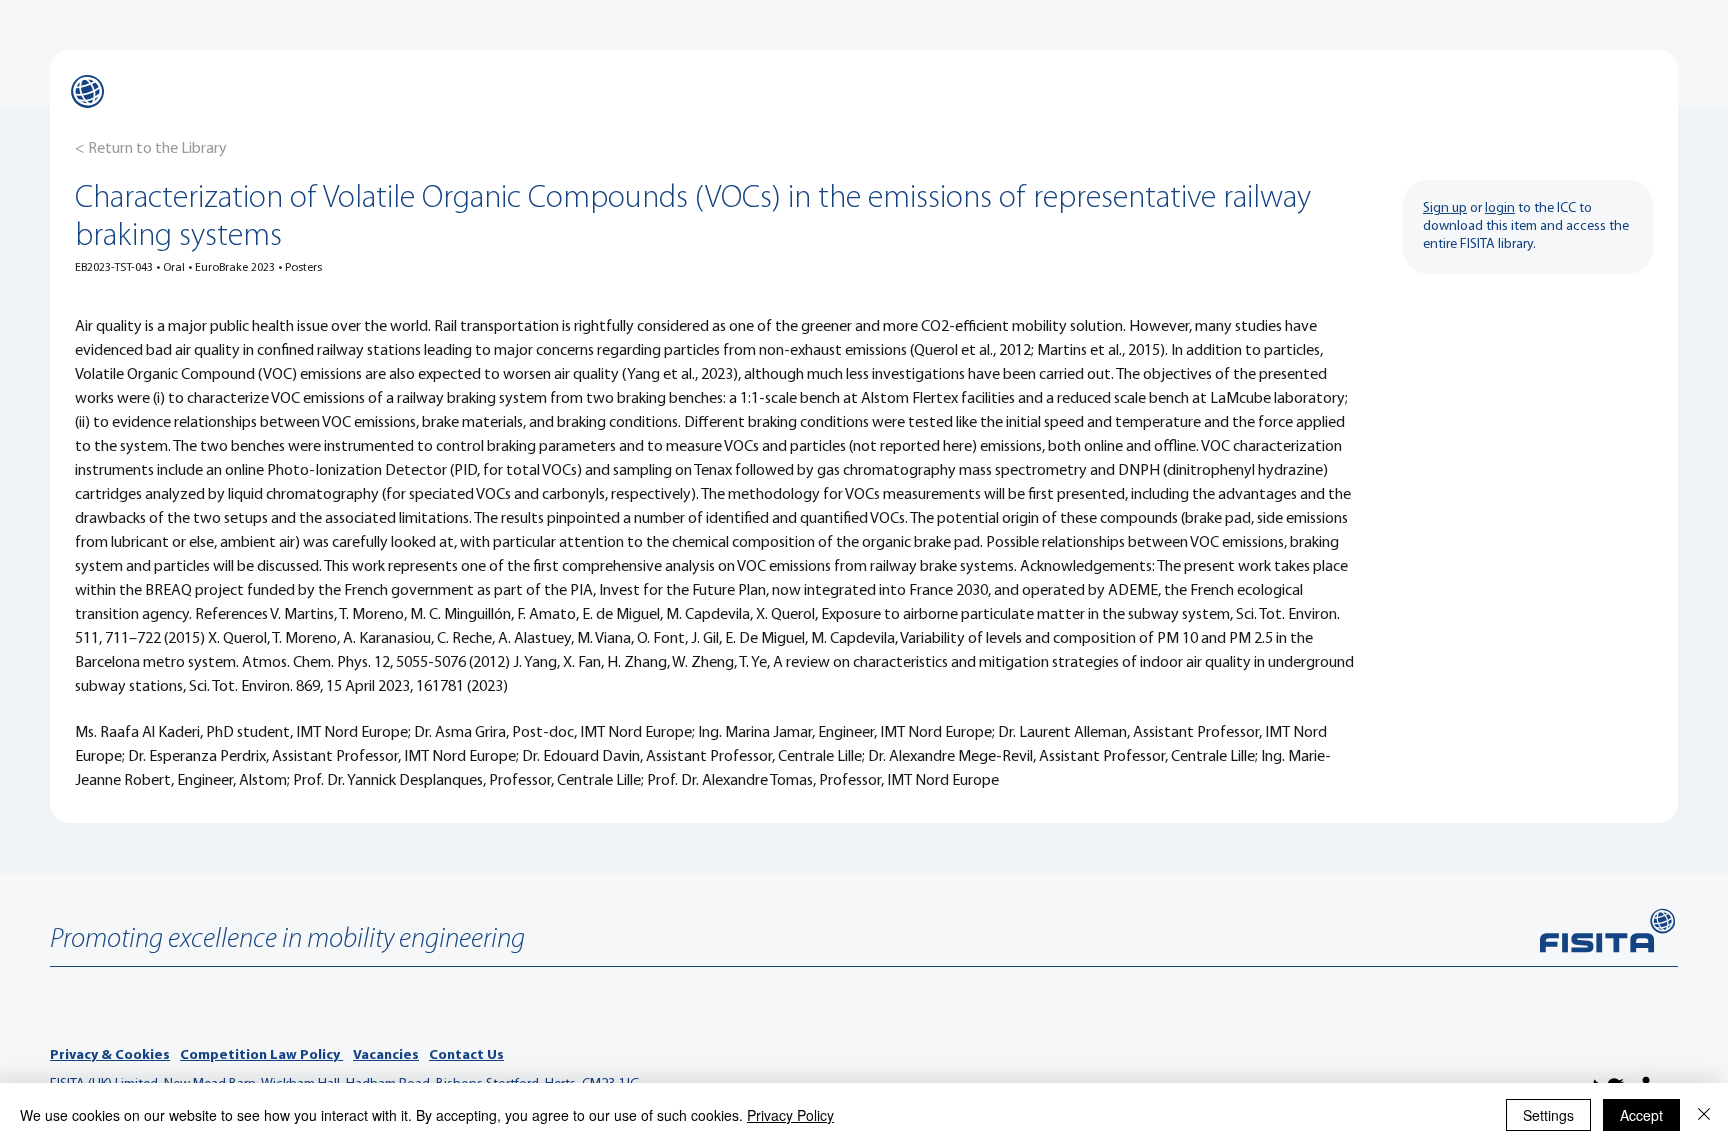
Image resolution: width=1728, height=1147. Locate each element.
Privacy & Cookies (110, 1055)
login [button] (1500, 208)
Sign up (1445, 208)
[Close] (1704, 1115)
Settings (1548, 1115)
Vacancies (386, 1055)
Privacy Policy (790, 1115)
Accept (1641, 1115)
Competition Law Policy (261, 1055)
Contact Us (466, 1055)
